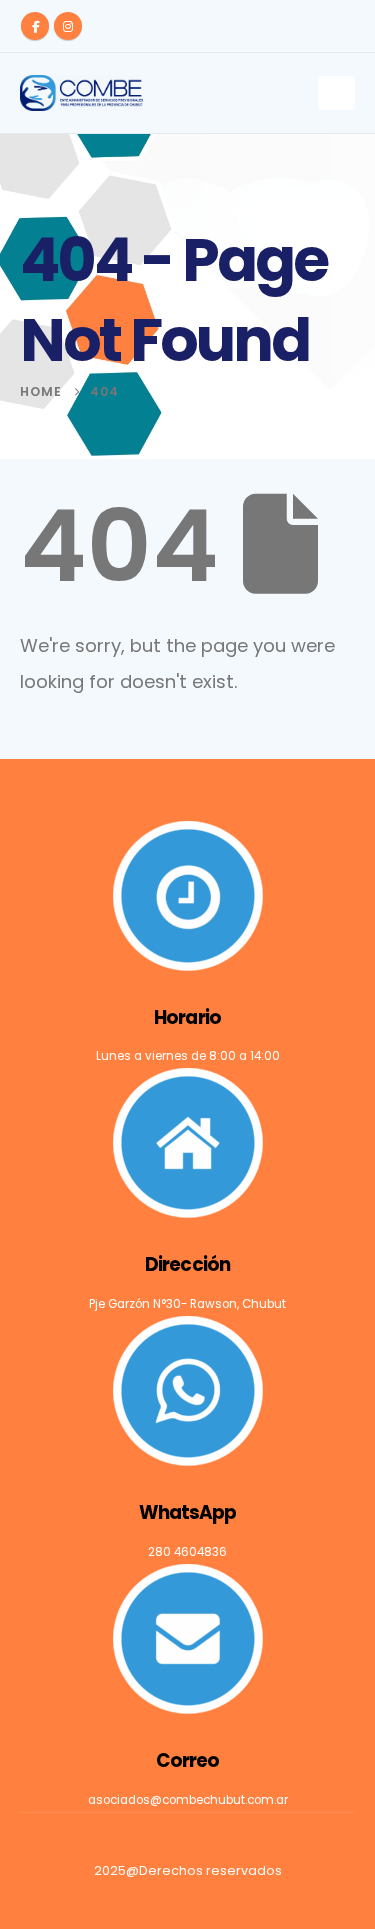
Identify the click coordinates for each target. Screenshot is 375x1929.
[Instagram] (68, 26)
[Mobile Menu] (336, 93)
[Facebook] (35, 26)
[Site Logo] (81, 93)
